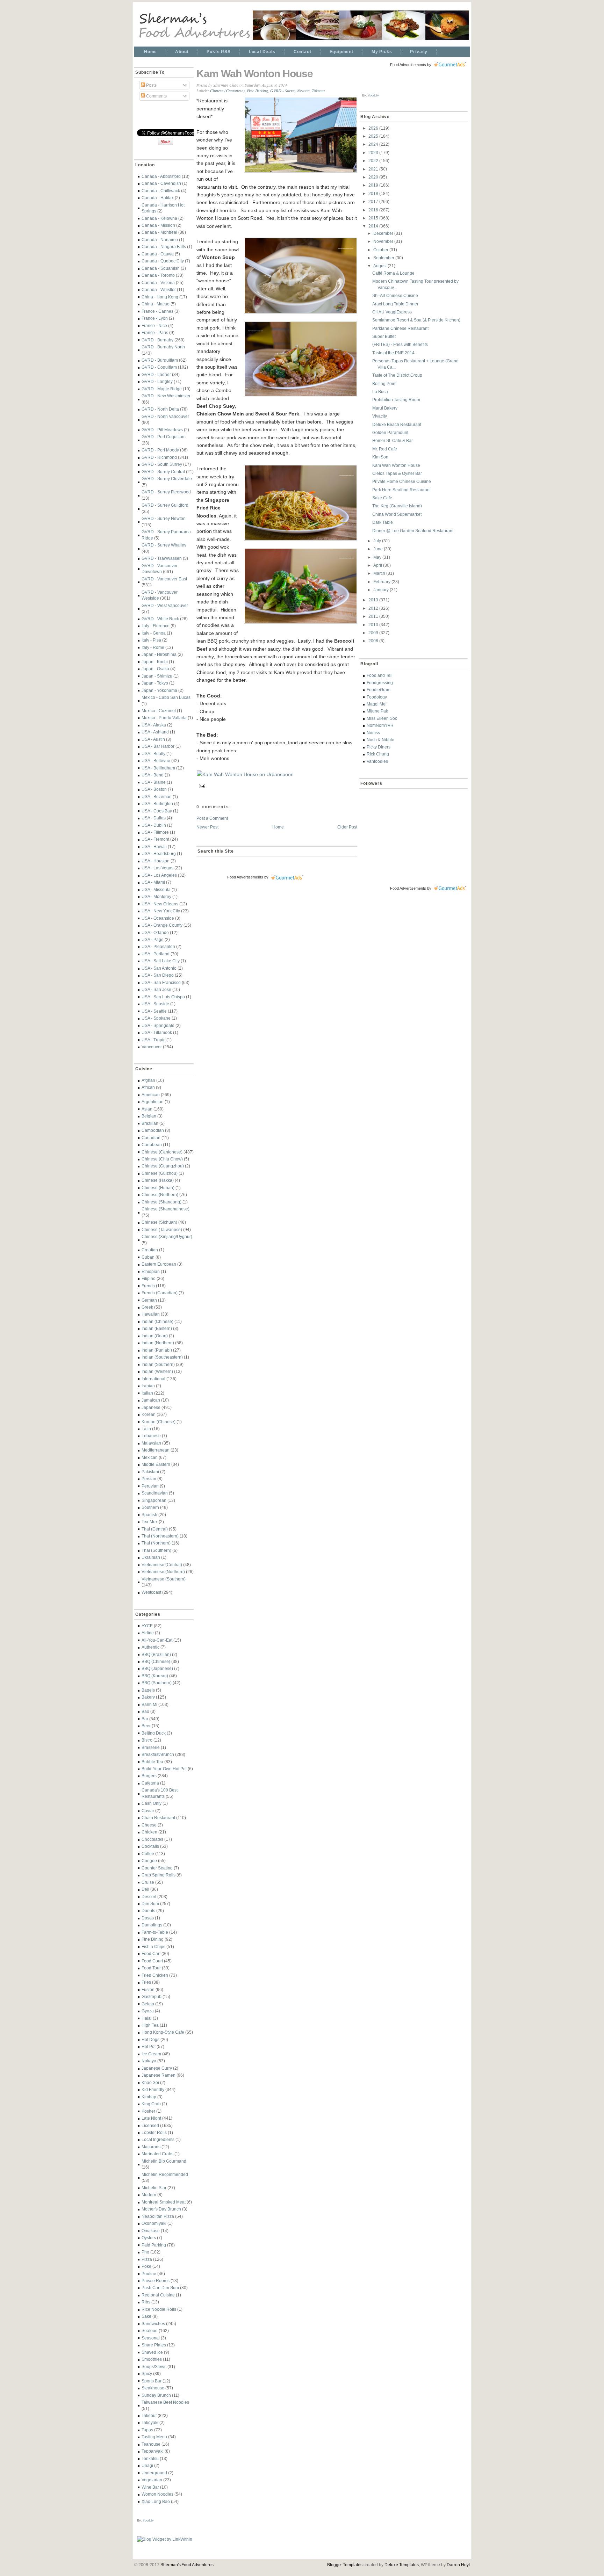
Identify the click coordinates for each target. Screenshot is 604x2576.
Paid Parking (154, 2245)
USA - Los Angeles (159, 875)
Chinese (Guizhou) (160, 1173)
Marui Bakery (385, 408)
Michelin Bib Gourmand (164, 2161)
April (378, 565)
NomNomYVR (380, 725)
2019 (374, 185)
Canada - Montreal (159, 232)
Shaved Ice (152, 2352)
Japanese (151, 1407)
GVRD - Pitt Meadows (162, 430)
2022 (374, 161)
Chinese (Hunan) (158, 1188)
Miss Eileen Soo (382, 718)
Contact (303, 52)
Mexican (150, 1457)
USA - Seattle (154, 1011)
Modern (149, 2195)
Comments (156, 96)
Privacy (419, 52)
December (384, 233)
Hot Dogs (150, 2039)
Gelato (148, 2004)
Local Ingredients (158, 2139)
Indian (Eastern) (157, 1328)
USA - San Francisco (161, 982)
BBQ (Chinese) (156, 1661)
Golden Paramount (390, 432)
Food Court (152, 1961)
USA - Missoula (156, 889)
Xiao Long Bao (156, 2501)
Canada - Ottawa (158, 254)
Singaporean (154, 1500)
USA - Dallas (154, 818)
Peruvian (150, 1486)
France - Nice (154, 325)
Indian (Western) (157, 1371)
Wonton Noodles (157, 2494)
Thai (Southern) (156, 1550)
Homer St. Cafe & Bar (393, 440)
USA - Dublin (154, 825)
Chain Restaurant (158, 1818)
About (182, 52)
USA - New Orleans (160, 904)
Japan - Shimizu (157, 676)
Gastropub (152, 1996)
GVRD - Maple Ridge (162, 389)
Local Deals (262, 52)
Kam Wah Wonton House (255, 74)
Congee (149, 1861)
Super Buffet (384, 336)
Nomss (373, 733)
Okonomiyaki (154, 2223)
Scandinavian (155, 1493)
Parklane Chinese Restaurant (400, 328)
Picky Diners (379, 747)
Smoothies (152, 2359)
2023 (374, 153)
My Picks (382, 52)
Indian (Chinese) (157, 1321)
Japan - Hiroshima (159, 654)
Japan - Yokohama (159, 690)
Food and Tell (380, 675)
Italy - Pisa (151, 640)
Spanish (149, 1515)
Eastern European (159, 1264)
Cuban (148, 1257)
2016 (374, 210)
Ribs (146, 2302)
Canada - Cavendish (161, 183)
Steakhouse (153, 2388)
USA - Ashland (155, 732)
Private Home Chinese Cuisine (402, 481)
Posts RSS (218, 52)
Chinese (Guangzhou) (163, 1166)
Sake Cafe (382, 498)
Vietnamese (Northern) (163, 1572)
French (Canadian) (160, 1293)
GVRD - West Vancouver (165, 605)
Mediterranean (156, 1450)
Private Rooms (156, 2281)
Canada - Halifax (158, 198)
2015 (374, 218)
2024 (374, 144)
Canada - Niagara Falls (164, 247)
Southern (150, 1507)
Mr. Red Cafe (385, 449)
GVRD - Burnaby (157, 340)
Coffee (148, 1854)
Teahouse (151, 2444)
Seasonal (151, 2338)
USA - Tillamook (157, 1032)
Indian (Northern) (158, 1343)
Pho (145, 2252)
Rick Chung (378, 754)
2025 (374, 136)
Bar (145, 1719)
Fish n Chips (153, 1947)
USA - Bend (153, 775)
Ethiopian (151, 1271)
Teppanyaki (153, 2451)
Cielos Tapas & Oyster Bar (397, 473)
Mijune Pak (377, 711)
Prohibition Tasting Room (396, 400)
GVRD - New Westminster (166, 396)
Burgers (149, 1776)
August (380, 266)
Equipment (341, 52)
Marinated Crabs (157, 2154)
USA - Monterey (156, 896)
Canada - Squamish (161, 268)
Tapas (147, 2430)
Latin (146, 1429)
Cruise (148, 1882)
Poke (146, 2266)
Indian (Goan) (155, 1336)
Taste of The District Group (397, 375)
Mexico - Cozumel (159, 711)
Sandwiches (153, 2324)
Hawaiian (151, 1314)
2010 (374, 625)
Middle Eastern (156, 1464)
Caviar (148, 1811)
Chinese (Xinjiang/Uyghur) (167, 1236)
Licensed (150, 2125)
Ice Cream (151, 2054)
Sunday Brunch (156, 2395)
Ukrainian (151, 1557)
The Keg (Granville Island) (397, 506)
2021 (374, 169)
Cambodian (153, 1130)
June (379, 549)
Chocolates (152, 1839)
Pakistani (150, 1472)
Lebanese (151, 1436)
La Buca (380, 392)
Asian (147, 1109)
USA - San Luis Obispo (163, 997)
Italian (147, 1393)
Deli (145, 1889)
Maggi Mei (377, 704)
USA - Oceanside (158, 918)
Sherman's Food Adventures (187, 2565)
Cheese (149, 1825)
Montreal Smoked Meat (164, 2202)
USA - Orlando (155, 932)
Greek (147, 1307)
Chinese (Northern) (160, 1195)
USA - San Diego (158, 975)
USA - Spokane (156, 1018)
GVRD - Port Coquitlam (164, 437)
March (380, 573)
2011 (374, 616)
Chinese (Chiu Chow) (162, 1159)
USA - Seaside (155, 1004)
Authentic (150, 1647)
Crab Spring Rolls (159, 1875)
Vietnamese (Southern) (164, 1579)
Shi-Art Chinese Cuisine (395, 295)
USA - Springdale (158, 1025)
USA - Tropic (153, 1040)
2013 (374, 600)
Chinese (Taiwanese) (162, 1229)
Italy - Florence (156, 626)
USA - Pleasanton (158, 946)
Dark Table (383, 522)
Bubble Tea (152, 1762)
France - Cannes (157, 311)
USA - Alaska (154, 725)
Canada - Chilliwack (161, 191)
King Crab (151, 2104)
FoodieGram (379, 690)
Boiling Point (384, 383)
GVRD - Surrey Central (163, 472)
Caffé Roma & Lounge (393, 273)
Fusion (148, 1989)
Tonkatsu (150, 2458)
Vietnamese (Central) (162, 1565)
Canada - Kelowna (159, 218)
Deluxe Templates (402, 2565)
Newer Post (207, 827)
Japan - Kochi (155, 662)
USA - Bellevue (156, 761)
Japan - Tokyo (155, 683)
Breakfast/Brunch (158, 1754)
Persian (149, 1479)
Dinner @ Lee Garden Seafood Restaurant (413, 531)
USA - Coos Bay (157, 811)
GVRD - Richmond (159, 457)
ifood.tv (148, 2520)
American (151, 1095)
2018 (374, 193)
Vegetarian (152, 2480)
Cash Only (152, 1803)
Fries (146, 1982)
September (384, 258)
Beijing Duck (154, 1733)
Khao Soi (150, 2082)
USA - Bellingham (158, 768)
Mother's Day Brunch (161, 2209)
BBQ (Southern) (157, 1683)
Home (150, 52)
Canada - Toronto (158, 275)
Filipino (149, 1278)
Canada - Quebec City (163, 261)
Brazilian (150, 1123)
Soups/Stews (154, 2367)
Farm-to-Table (155, 1932)
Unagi (147, 2465)
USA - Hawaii (154, 846)
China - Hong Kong (160, 297)
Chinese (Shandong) (161, 1202)
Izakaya (149, 2061)
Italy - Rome (153, 647)
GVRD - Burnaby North (163, 347)
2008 (374, 641)
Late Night (151, 2118)
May (378, 557)
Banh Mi (149, 1704)
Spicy (147, 2374)
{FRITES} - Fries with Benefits (400, 344)
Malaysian (151, 1443)
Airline (148, 1633)
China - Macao (156, 304)
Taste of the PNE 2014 (393, 353)
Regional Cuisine (158, 2295)
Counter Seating (157, 1868)
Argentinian (153, 1102)
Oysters (149, 2238)
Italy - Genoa (154, 633)
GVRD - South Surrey (162, 464)
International (153, 1379)
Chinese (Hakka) (158, 1180)
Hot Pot (149, 2046)
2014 (374, 226)
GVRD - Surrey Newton (164, 518)
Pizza (147, 2259)
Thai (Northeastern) (160, 1536)
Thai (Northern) (156, 1543)
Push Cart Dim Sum (160, 2288)
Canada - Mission (158, 225)
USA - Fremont (155, 839)
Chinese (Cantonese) (162, 1152)
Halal (147, 2018)
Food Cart (151, 1953)
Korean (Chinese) (159, 1422)
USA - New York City (161, 911)
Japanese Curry (157, 2068)
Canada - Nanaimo (160, 240)
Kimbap (149, 2097)
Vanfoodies (377, 761)
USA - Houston (156, 861)
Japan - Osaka (155, 669)
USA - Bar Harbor (158, 746)
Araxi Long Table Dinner (395, 304)
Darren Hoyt (458, 2565)
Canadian (151, 1138)
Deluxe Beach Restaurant (397, 424)
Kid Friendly (153, 2089)
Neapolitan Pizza (158, 2216)
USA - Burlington (157, 804)
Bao (145, 1711)
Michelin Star (154, 2188)
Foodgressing (380, 683)
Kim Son (380, 457)
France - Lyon (155, 318)
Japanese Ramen (159, 2075)
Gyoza (148, 2011)
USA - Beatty (153, 754)
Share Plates (154, 2345)
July (378, 541)
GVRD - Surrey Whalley (164, 545)
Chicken (149, 1832)
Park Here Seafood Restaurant (401, 490)
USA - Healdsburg (159, 853)
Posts (151, 85)
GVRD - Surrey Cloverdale (167, 479)
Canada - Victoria (158, 283)
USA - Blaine (154, 782)
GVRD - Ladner (156, 374)
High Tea (150, 2025)
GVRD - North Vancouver (165, 416)
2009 (374, 633)
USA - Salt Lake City (161, 961)
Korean (149, 1414)
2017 (374, 201)
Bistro (147, 1740)
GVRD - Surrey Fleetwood (166, 492)
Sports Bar (152, 2381)
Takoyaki (150, 2422)
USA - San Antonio (159, 968)
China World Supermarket (397, 514)
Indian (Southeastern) (162, 1357)
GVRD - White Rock (160, 619)
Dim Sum (150, 1904)
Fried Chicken (155, 1975)
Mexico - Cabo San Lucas (166, 697)
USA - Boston (154, 789)
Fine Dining (153, 1939)
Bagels (148, 1690)
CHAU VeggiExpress (392, 312)
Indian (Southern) (158, 1364)
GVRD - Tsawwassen (162, 558)
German (149, 1300)
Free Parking (257, 91)
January (382, 590)
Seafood (150, 2331)
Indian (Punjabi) (157, 1350)
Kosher (148, 2111)
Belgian (149, 1116)
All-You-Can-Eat (157, 1640)
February (382, 582)
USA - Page (153, 939)
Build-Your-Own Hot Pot (164, 1769)
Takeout (149, 2415)
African (148, 1087)
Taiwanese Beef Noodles (165, 2402)
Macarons (151, 2147)
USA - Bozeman (157, 797)
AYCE (147, 1626)
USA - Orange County (162, 925)
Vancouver (152, 1047)
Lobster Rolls (154, 2132)
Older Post (347, 827)
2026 (374, 128)
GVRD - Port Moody (160, 450)
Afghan (148, 1080)
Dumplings (152, 1925)
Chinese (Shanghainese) (166, 1209)
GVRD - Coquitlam (159, 367)
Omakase (151, 2231)
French (148, 1286)
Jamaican (151, 1400)
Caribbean (152, 1145)
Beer (146, 1726)
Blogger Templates (345, 2565)
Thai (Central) (155, 1529)
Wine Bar (150, 2487)
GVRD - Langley (157, 381)
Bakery (148, 1697)
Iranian (148, 1386)
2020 (374, 177)
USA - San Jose (156, 989)
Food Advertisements (245, 877)
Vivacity (380, 416)
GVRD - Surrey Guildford (165, 505)
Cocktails (150, 1846)
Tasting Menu (154, 2437)
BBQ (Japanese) (157, 1668)
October (381, 250)
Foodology (377, 697)
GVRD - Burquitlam (160, 360)
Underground (154, 2473)
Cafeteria (150, 1783)
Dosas (148, 1918)
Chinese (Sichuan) (159, 1222)
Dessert (149, 1897)
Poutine (149, 2274)
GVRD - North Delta (160, 409)
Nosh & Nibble (380, 740)
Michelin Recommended (165, 2174)
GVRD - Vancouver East (164, 579)
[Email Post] (201, 785)
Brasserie (151, 1747)
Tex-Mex (150, 1522)
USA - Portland (156, 954)
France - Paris (155, 332)
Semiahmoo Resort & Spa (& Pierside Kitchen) (416, 320)
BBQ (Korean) (155, 1676)
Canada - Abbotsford (161, 176)
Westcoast (151, 1592)
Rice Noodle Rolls (159, 2309)
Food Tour (151, 1968)
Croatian (150, 1250)
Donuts (148, 1911)
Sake (146, 2316)
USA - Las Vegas (157, 868)
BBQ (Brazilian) (156, 1654)
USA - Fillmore (155, 832)
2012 (374, 608)
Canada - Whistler (159, 290)
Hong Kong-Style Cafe (163, 2032)
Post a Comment (212, 818)
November (384, 241)
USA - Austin (153, 739)
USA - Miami (153, 882)
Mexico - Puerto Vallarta (164, 718)
